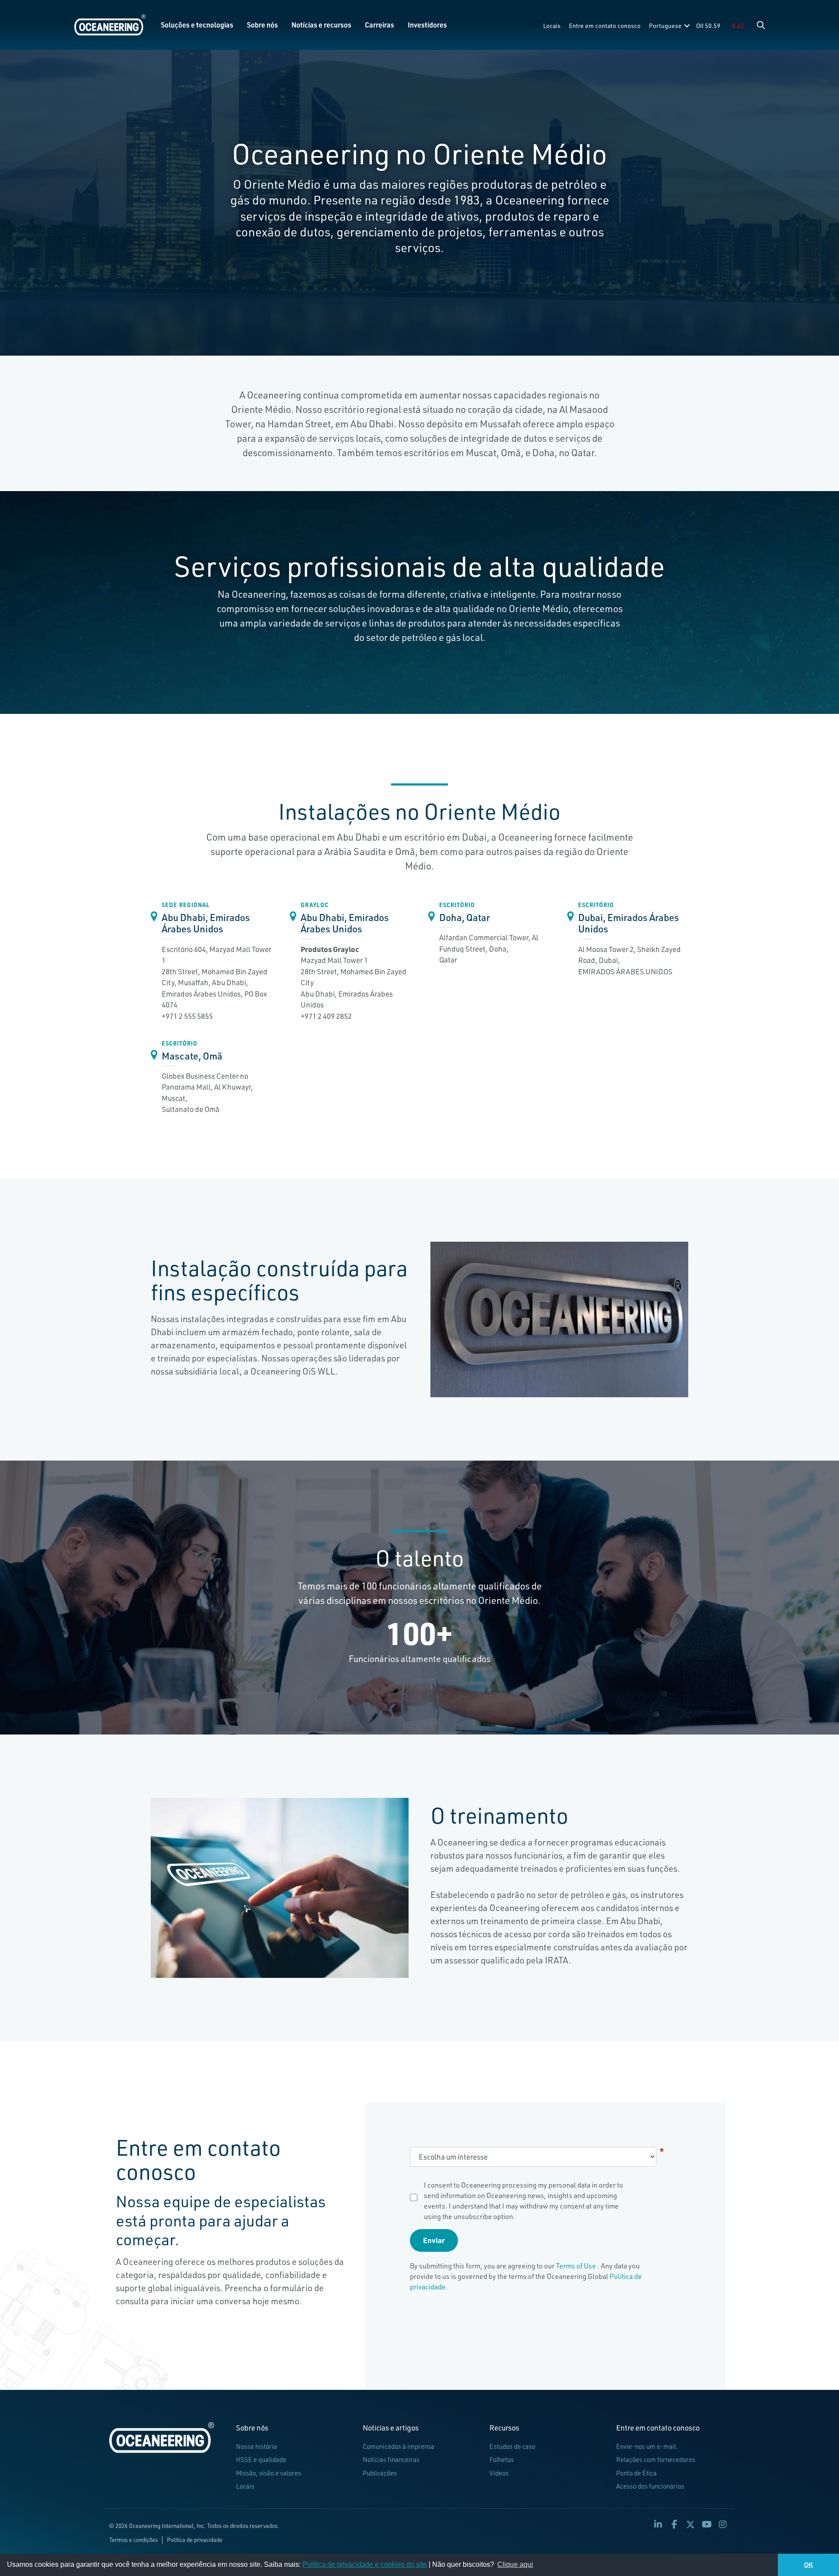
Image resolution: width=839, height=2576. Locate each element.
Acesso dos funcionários (650, 2486)
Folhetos (502, 2460)
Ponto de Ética (636, 2473)
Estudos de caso (512, 2446)
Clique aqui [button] (515, 2564)
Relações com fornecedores (656, 2460)
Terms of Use (577, 2266)
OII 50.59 (708, 26)
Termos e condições (133, 2540)
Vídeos (499, 2473)
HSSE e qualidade (261, 2460)
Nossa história (257, 2446)
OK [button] (809, 2565)
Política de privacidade (195, 2540)
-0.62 (737, 26)
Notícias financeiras (391, 2460)
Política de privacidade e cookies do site (365, 2564)
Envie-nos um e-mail (646, 2446)
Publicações (380, 2473)
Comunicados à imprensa (399, 2446)
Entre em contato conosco (605, 26)
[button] (761, 25)
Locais (552, 26)
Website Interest (662, 2151)
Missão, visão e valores (269, 2473)
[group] (419, 1633)
